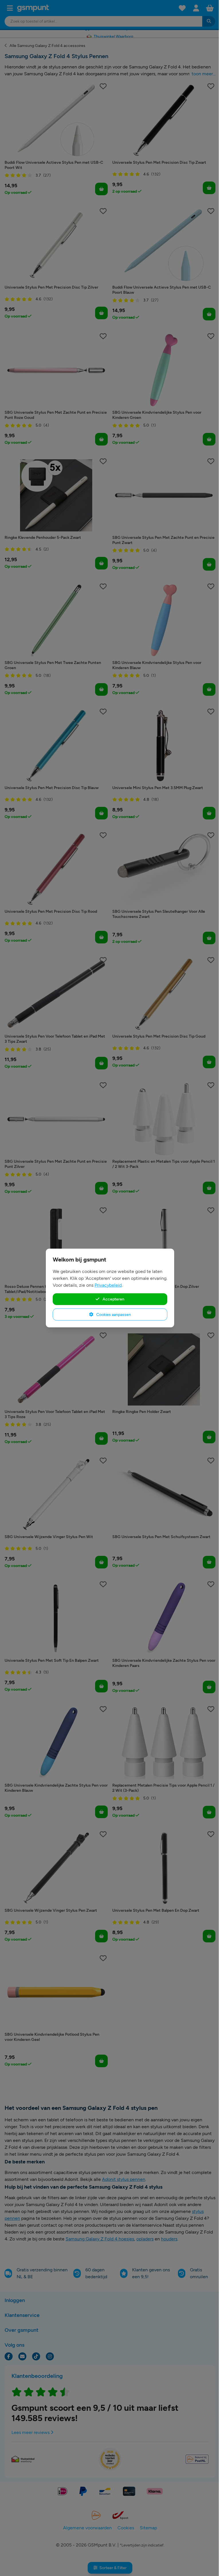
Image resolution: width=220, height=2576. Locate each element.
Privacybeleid (108, 1285)
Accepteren (113, 1299)
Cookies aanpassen (113, 1314)
